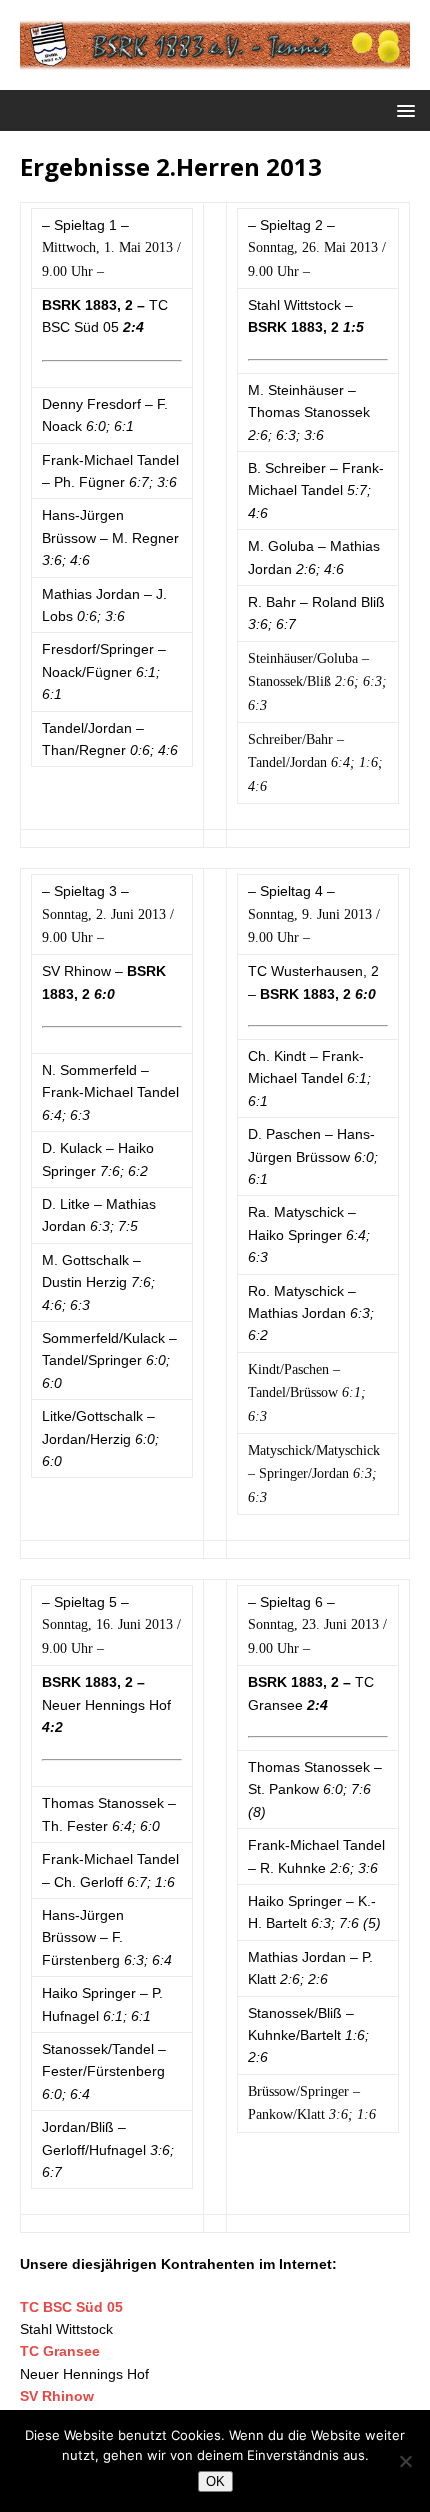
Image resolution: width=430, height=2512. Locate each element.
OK (215, 2481)
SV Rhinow (57, 2396)
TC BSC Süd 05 (71, 2307)
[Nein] (405, 2461)
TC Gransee (60, 2351)
